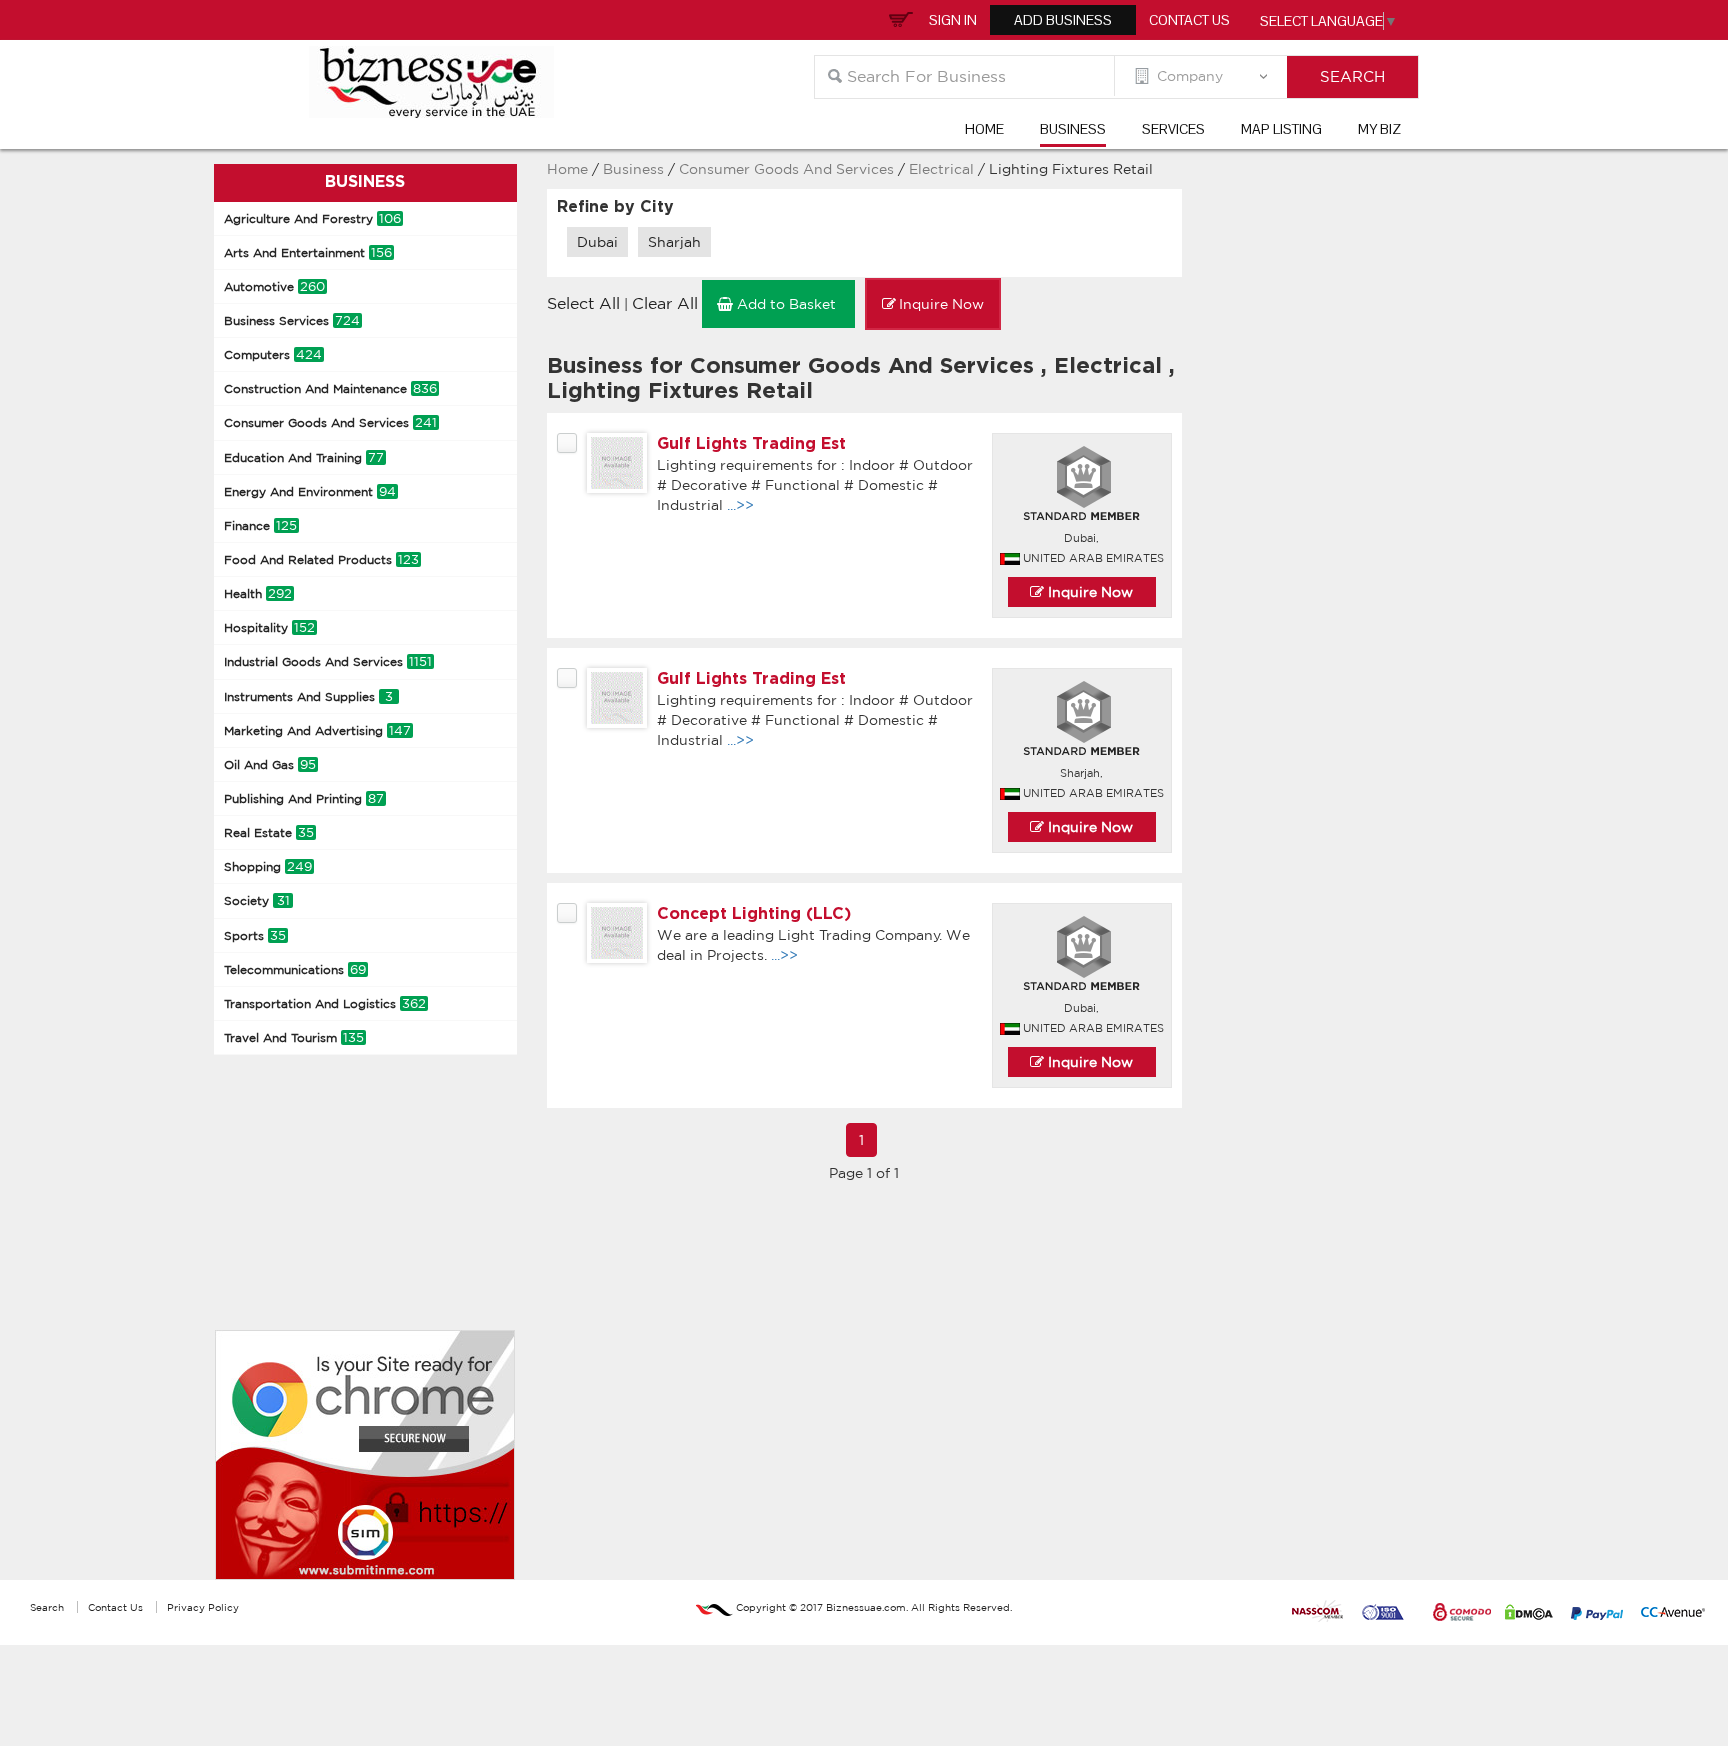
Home (984, 129)
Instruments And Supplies (308, 696)
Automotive (274, 286)
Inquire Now (1088, 592)
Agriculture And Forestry (312, 218)
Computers (273, 354)
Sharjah (674, 242)
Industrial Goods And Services (328, 661)
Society (257, 900)
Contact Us (1189, 20)
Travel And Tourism (294, 1037)
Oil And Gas (270, 764)
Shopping (268, 866)
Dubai (597, 242)
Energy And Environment (310, 491)
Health (258, 593)
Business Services (292, 320)
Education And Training (304, 457)
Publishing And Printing (304, 798)
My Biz (1379, 129)
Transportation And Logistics (325, 1003)
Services (1173, 129)
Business (1073, 129)
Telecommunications (295, 969)
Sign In (953, 20)
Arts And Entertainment (308, 252)
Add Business (1063, 20)
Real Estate (269, 832)
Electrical (943, 169)
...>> (740, 505)
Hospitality (269, 627)
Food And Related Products (321, 559)
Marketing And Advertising (317, 730)
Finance (260, 525)
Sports (255, 935)
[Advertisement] (364, 1190)
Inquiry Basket (898, 18)
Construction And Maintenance (330, 388)
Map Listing (1281, 129)
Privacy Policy (203, 1607)
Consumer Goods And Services (330, 422)
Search (47, 1607)
